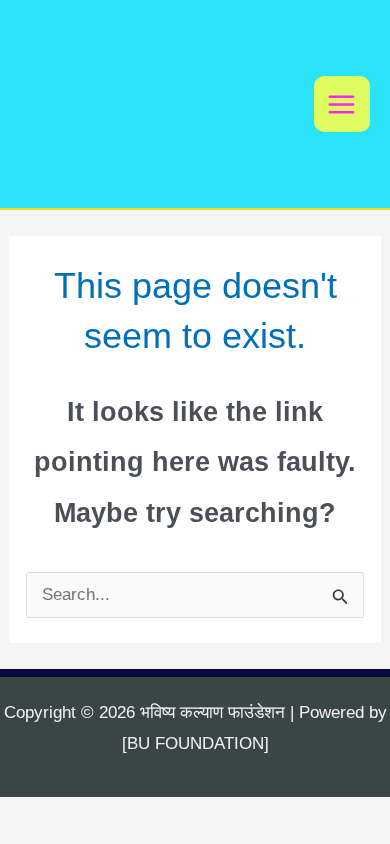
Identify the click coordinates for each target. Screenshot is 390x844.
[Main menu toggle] (342, 104)
